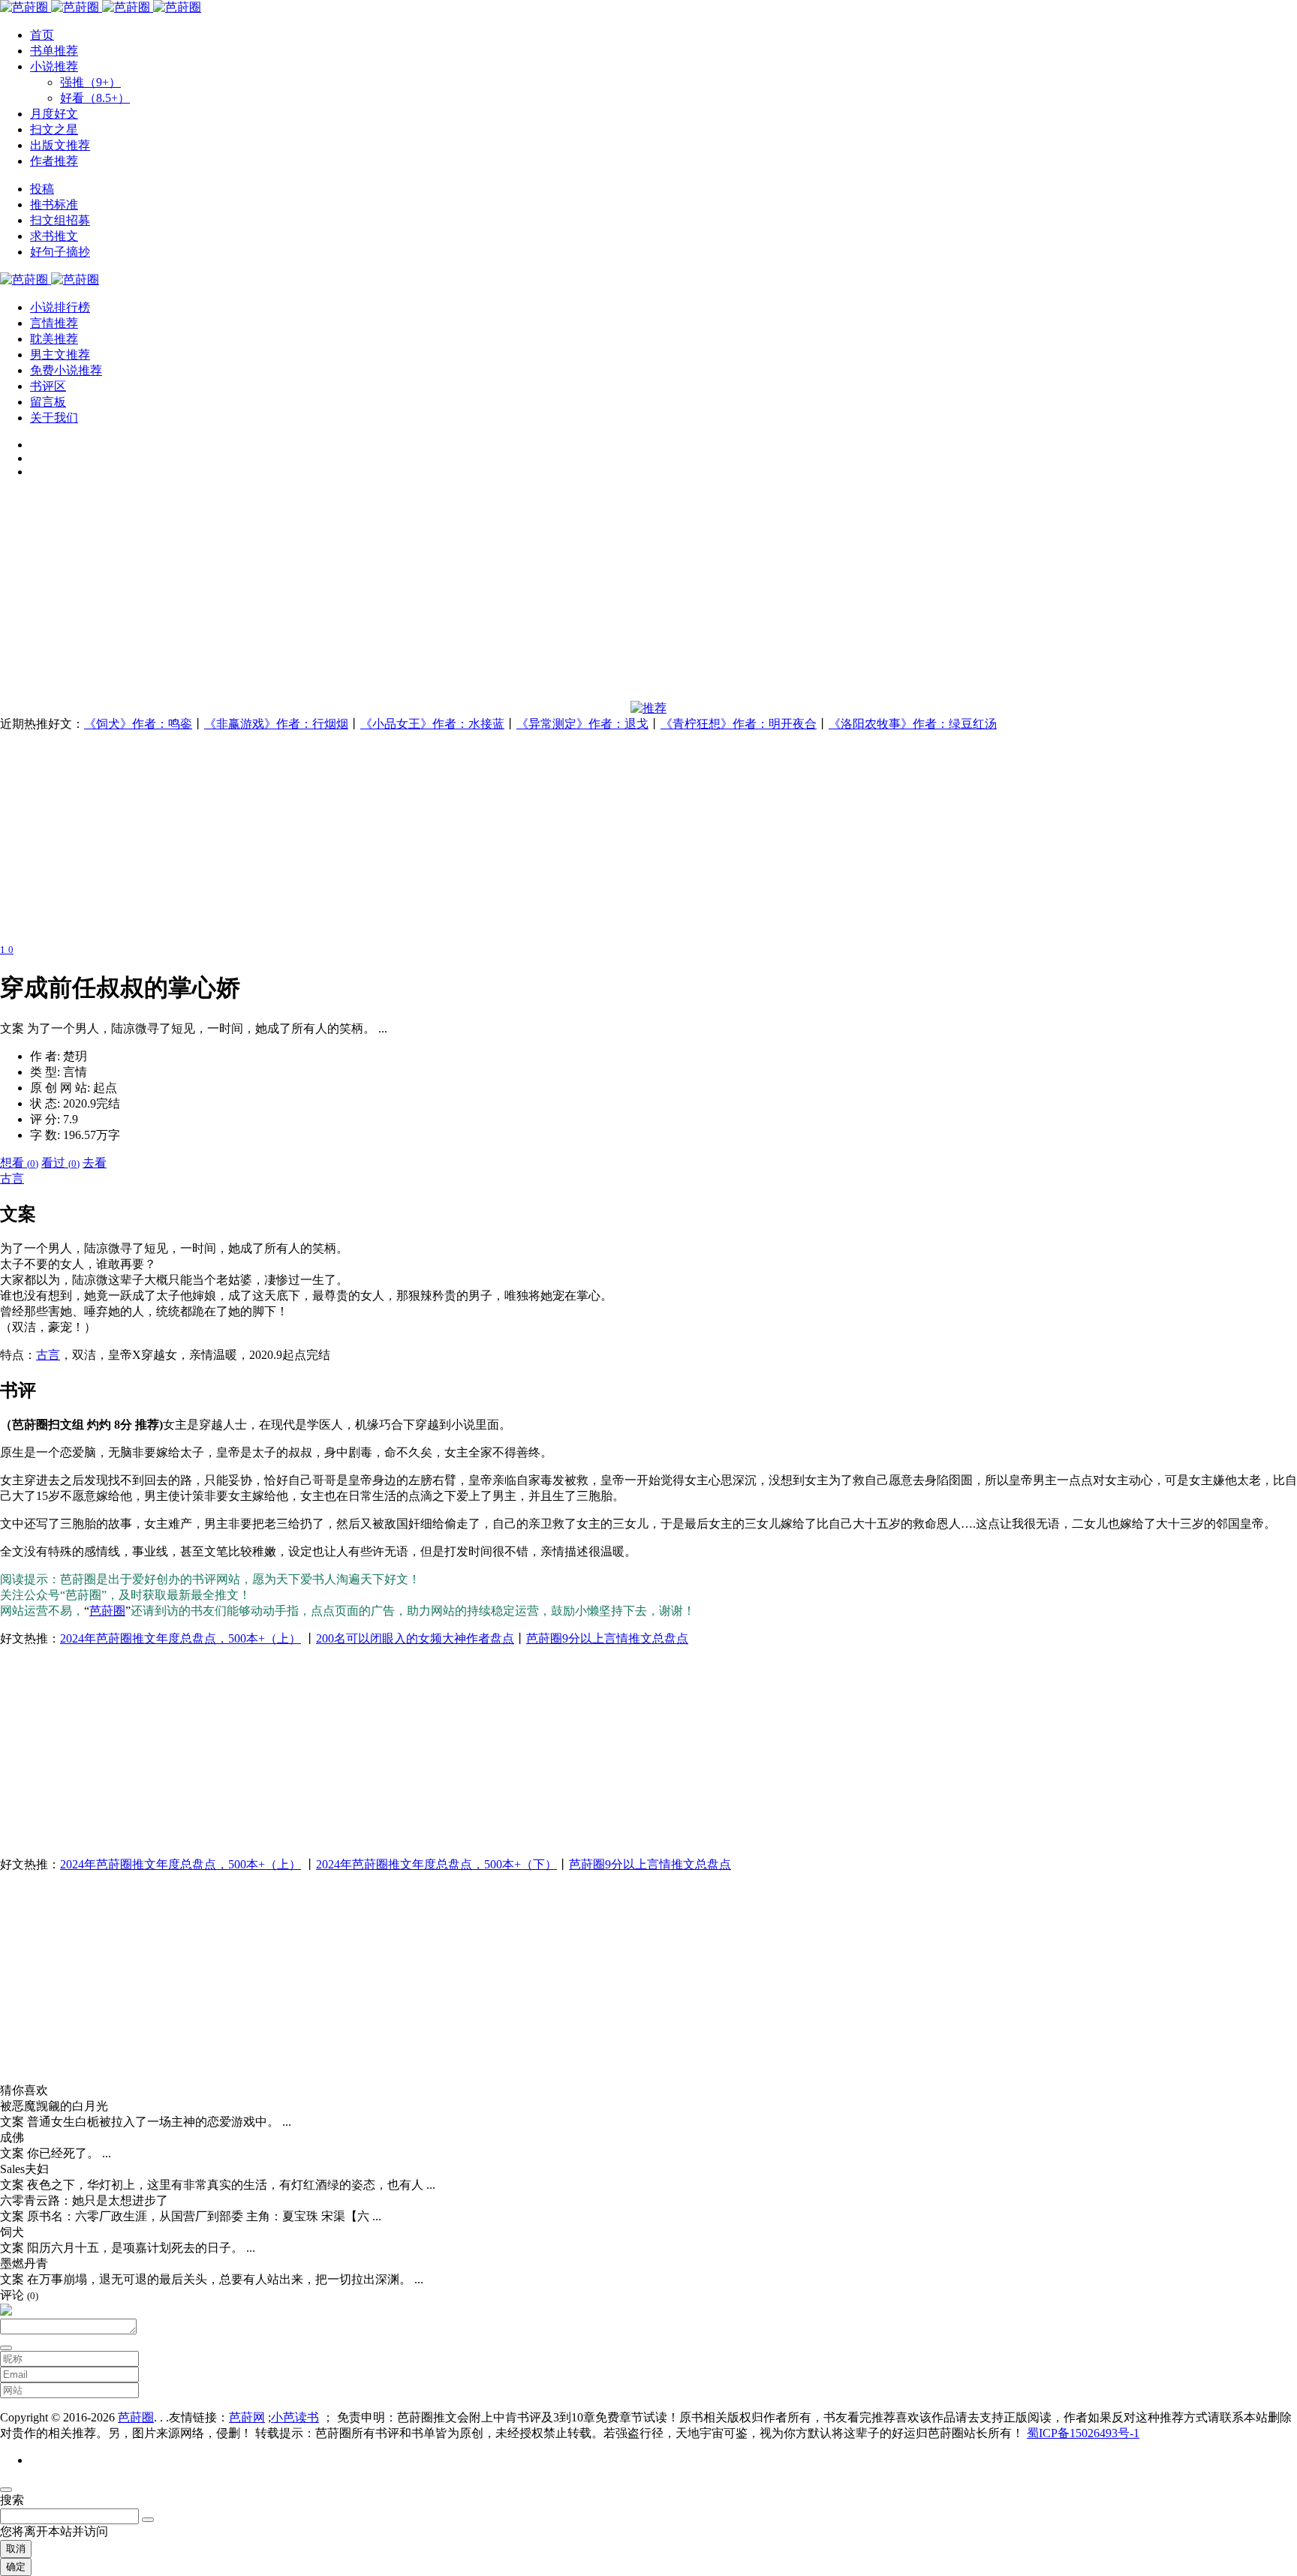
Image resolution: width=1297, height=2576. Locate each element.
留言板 (48, 402)
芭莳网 (247, 2417)
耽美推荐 (54, 339)
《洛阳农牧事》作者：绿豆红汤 (913, 724)
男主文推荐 (60, 355)
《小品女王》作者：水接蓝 (432, 724)
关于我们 (54, 418)
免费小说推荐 (66, 370)
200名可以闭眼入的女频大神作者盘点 (415, 1638)
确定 (16, 2567)
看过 (60, 1163)
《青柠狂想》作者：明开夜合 (739, 724)
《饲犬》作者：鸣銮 (138, 724)
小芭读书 (295, 2417)
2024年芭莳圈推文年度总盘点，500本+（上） (181, 1638)
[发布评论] (6, 2348)
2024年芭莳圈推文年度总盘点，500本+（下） (436, 1864)
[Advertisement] (450, 596)
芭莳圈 (107, 1611)
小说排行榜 (60, 307)
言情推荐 (54, 323)
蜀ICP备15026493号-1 (1083, 2433)
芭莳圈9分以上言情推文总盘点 (607, 1638)
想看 (19, 1163)
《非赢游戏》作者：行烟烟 (276, 724)
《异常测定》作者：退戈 (582, 724)
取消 (16, 2549)
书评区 (48, 386)
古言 (12, 1178)
